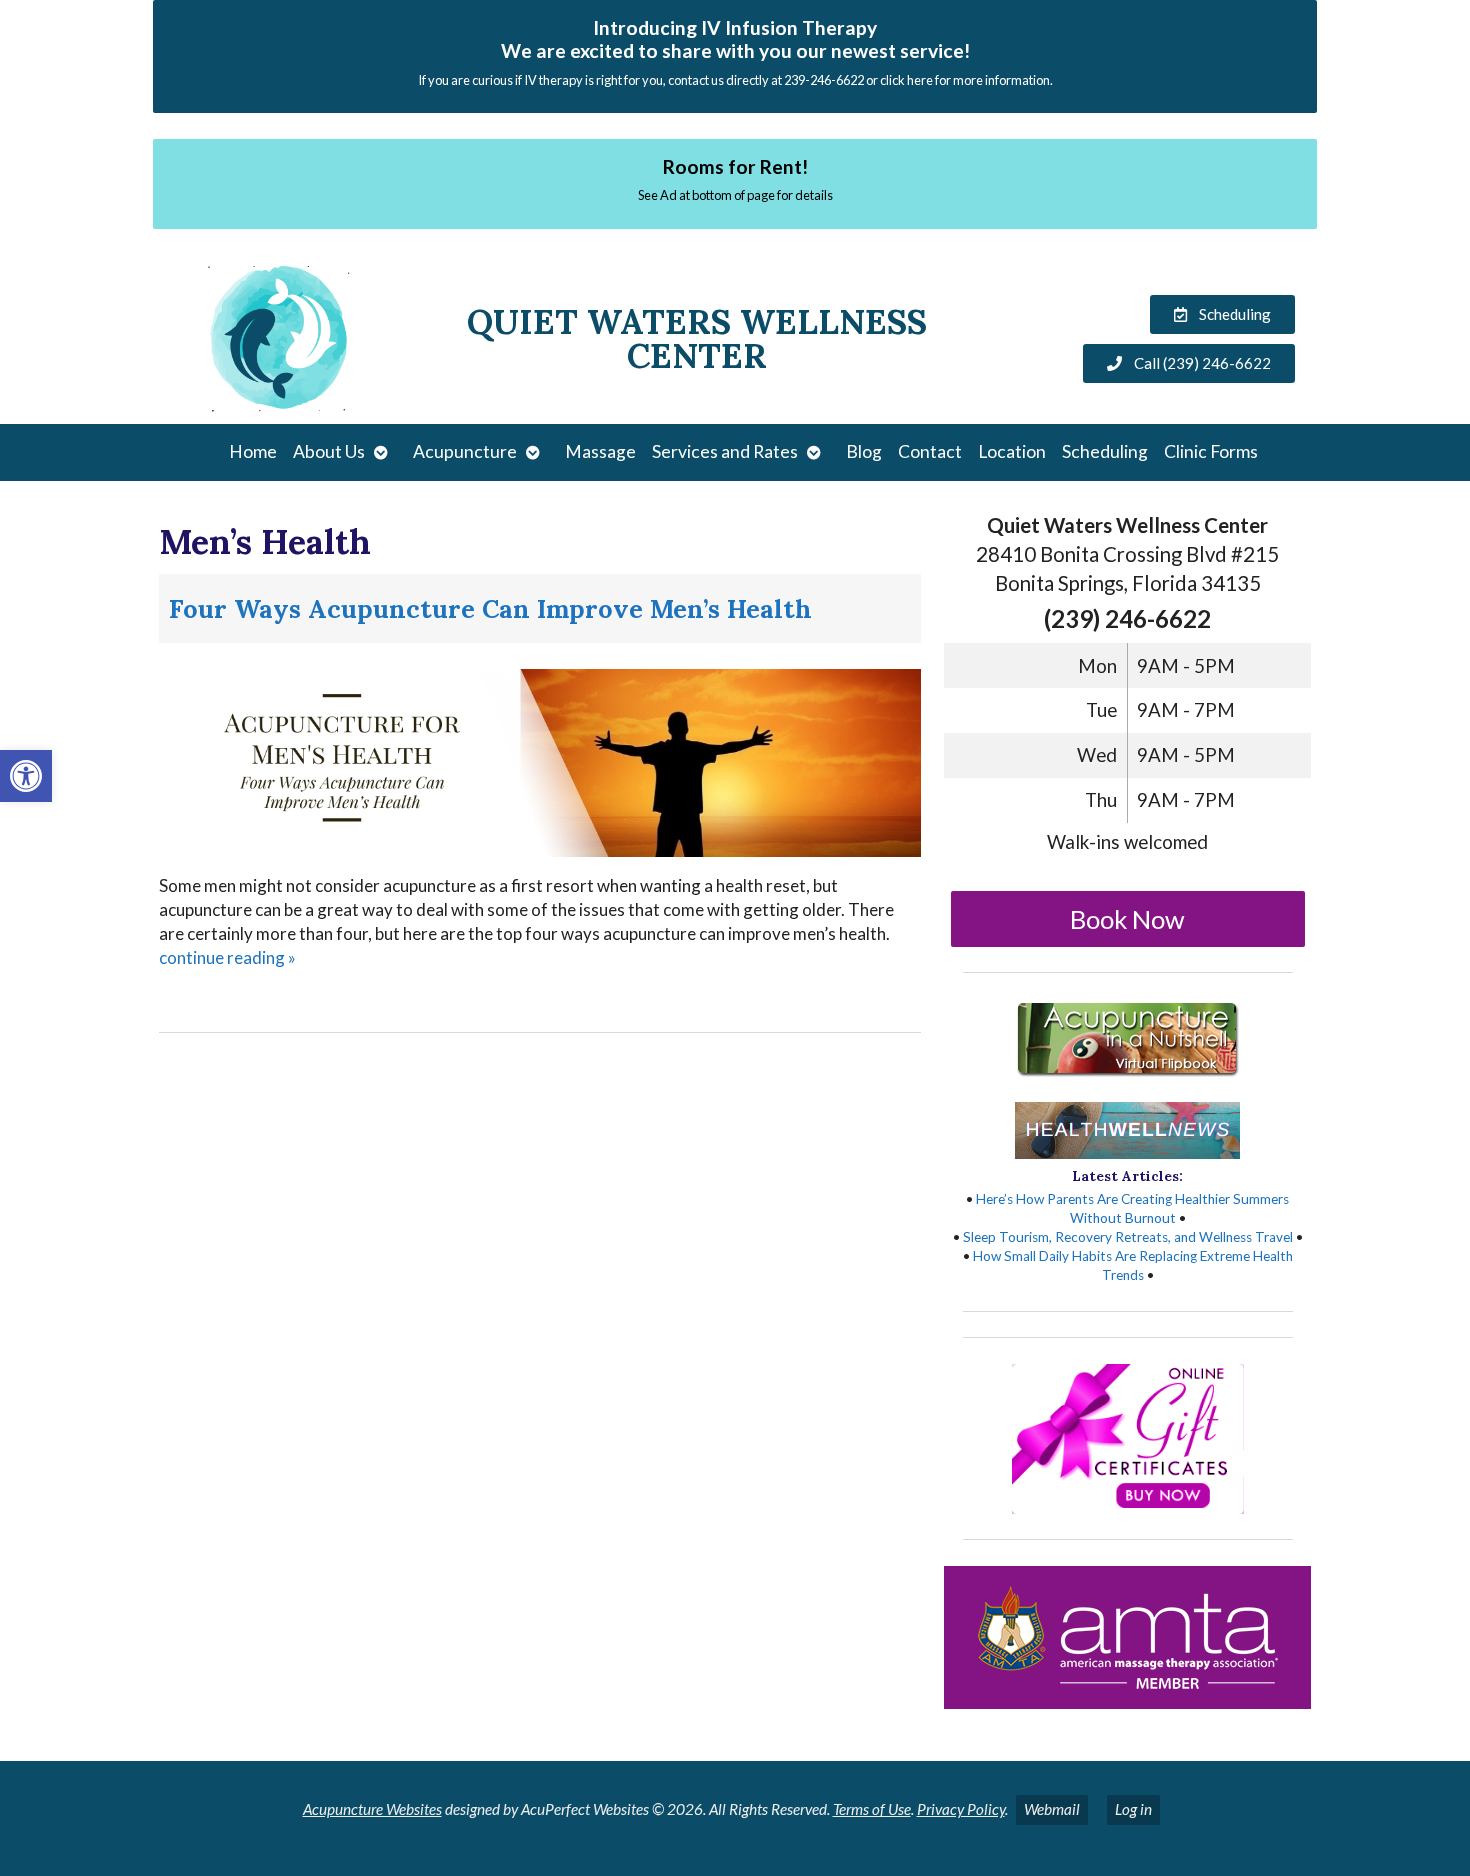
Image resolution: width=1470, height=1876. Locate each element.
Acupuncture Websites (372, 1809)
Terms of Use (872, 1809)
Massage (600, 451)
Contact (930, 451)
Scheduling (1105, 451)
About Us (329, 451)
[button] (26, 776)
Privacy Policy (961, 1809)
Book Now (1127, 919)
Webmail (1052, 1809)
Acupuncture (465, 451)
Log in (1133, 1809)
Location (1012, 451)
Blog (864, 451)
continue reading (227, 957)
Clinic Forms (1211, 451)
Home (253, 451)
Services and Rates (725, 451)
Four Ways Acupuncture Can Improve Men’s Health (490, 608)
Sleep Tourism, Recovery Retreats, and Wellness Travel (1128, 1237)
